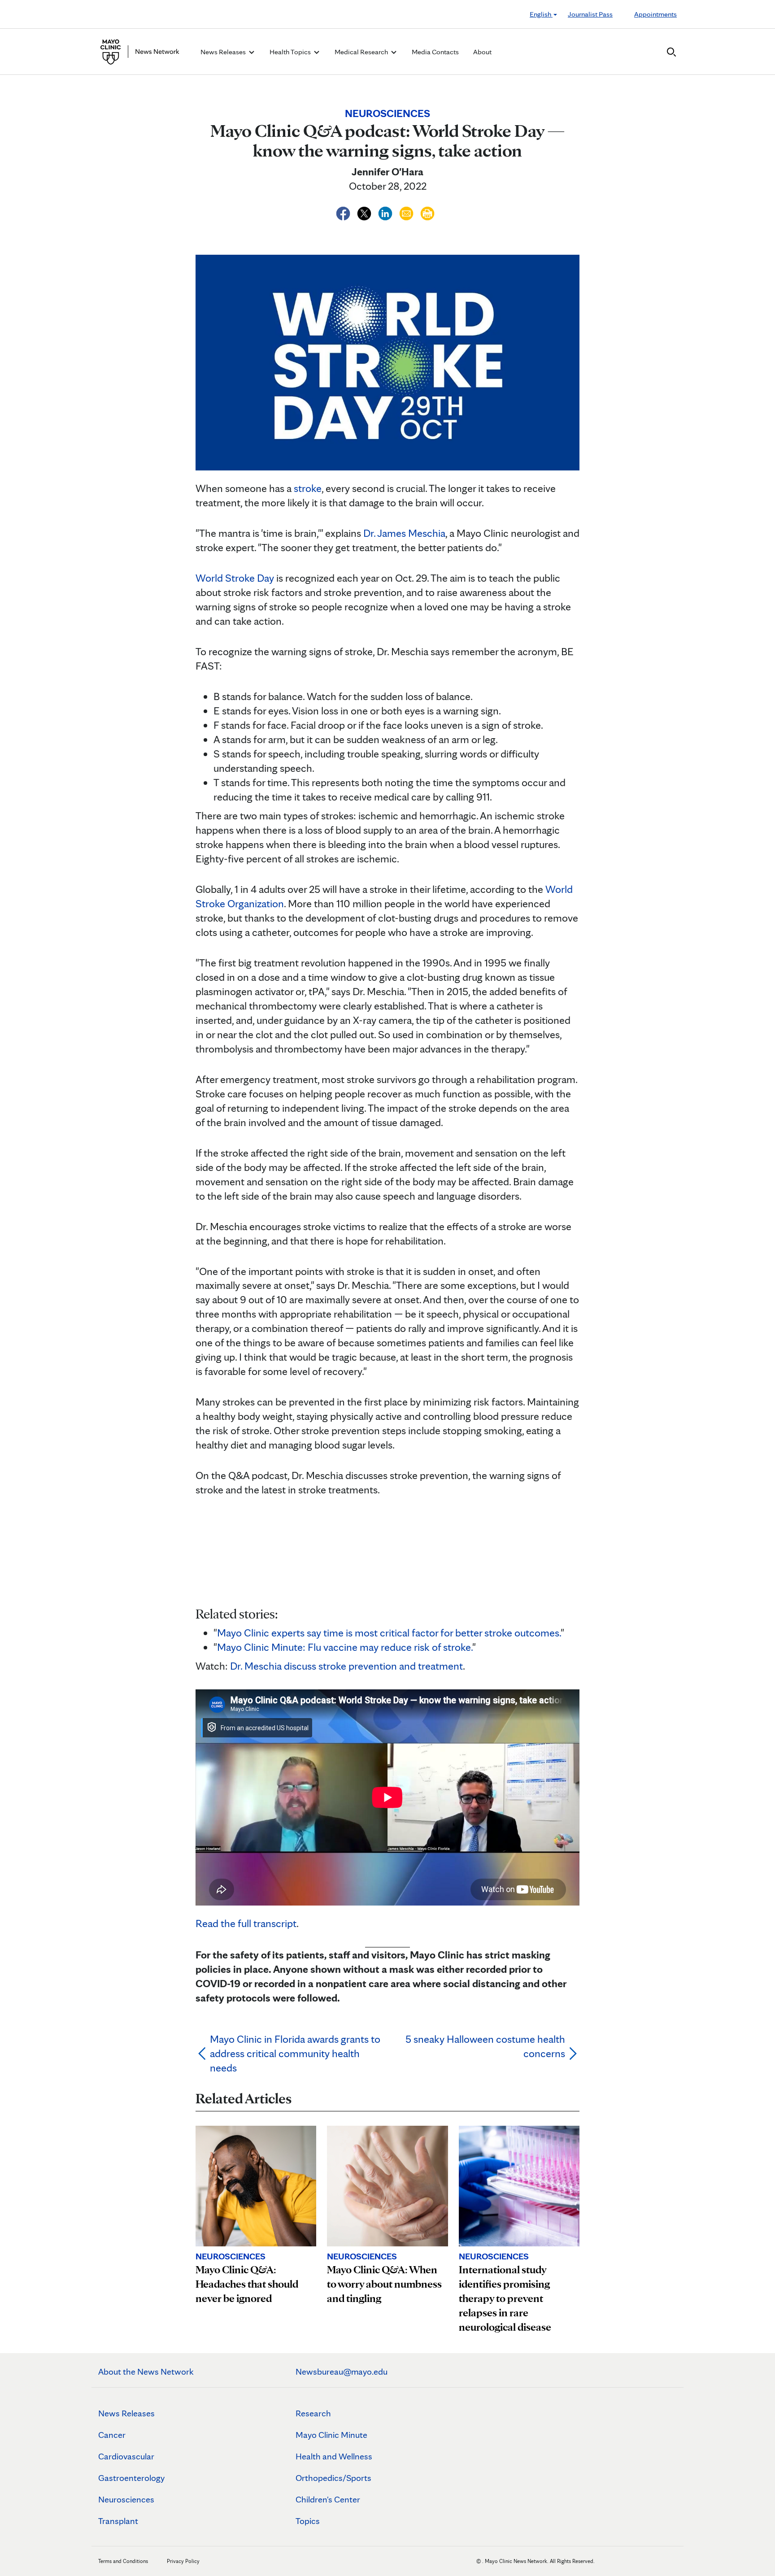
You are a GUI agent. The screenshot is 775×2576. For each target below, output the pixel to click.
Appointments (655, 14)
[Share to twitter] (365, 212)
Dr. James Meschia (404, 533)
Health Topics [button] (291, 52)
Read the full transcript (246, 1923)
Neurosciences (126, 2499)
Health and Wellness (334, 2456)
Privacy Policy (183, 2561)
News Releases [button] (224, 52)
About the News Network (146, 2371)
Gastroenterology (131, 2478)
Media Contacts (435, 52)
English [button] (541, 14)
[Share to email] (407, 212)
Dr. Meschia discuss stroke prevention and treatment (346, 1666)
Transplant (118, 2521)
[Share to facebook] (344, 212)
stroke (308, 488)
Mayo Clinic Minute (331, 2435)
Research (313, 2413)
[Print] (427, 212)
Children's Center (328, 2499)
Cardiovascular (126, 2456)
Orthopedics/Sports (333, 2478)
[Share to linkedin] (386, 212)
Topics (308, 2521)
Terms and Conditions (123, 2561)
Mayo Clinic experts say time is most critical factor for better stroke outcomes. (389, 1633)
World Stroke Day (235, 578)
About (482, 52)
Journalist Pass (590, 14)
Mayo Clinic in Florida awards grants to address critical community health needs (295, 2053)
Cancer (112, 2435)
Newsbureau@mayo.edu (342, 2371)
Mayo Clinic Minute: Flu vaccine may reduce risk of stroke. (345, 1647)
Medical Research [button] (362, 52)
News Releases (126, 2413)
